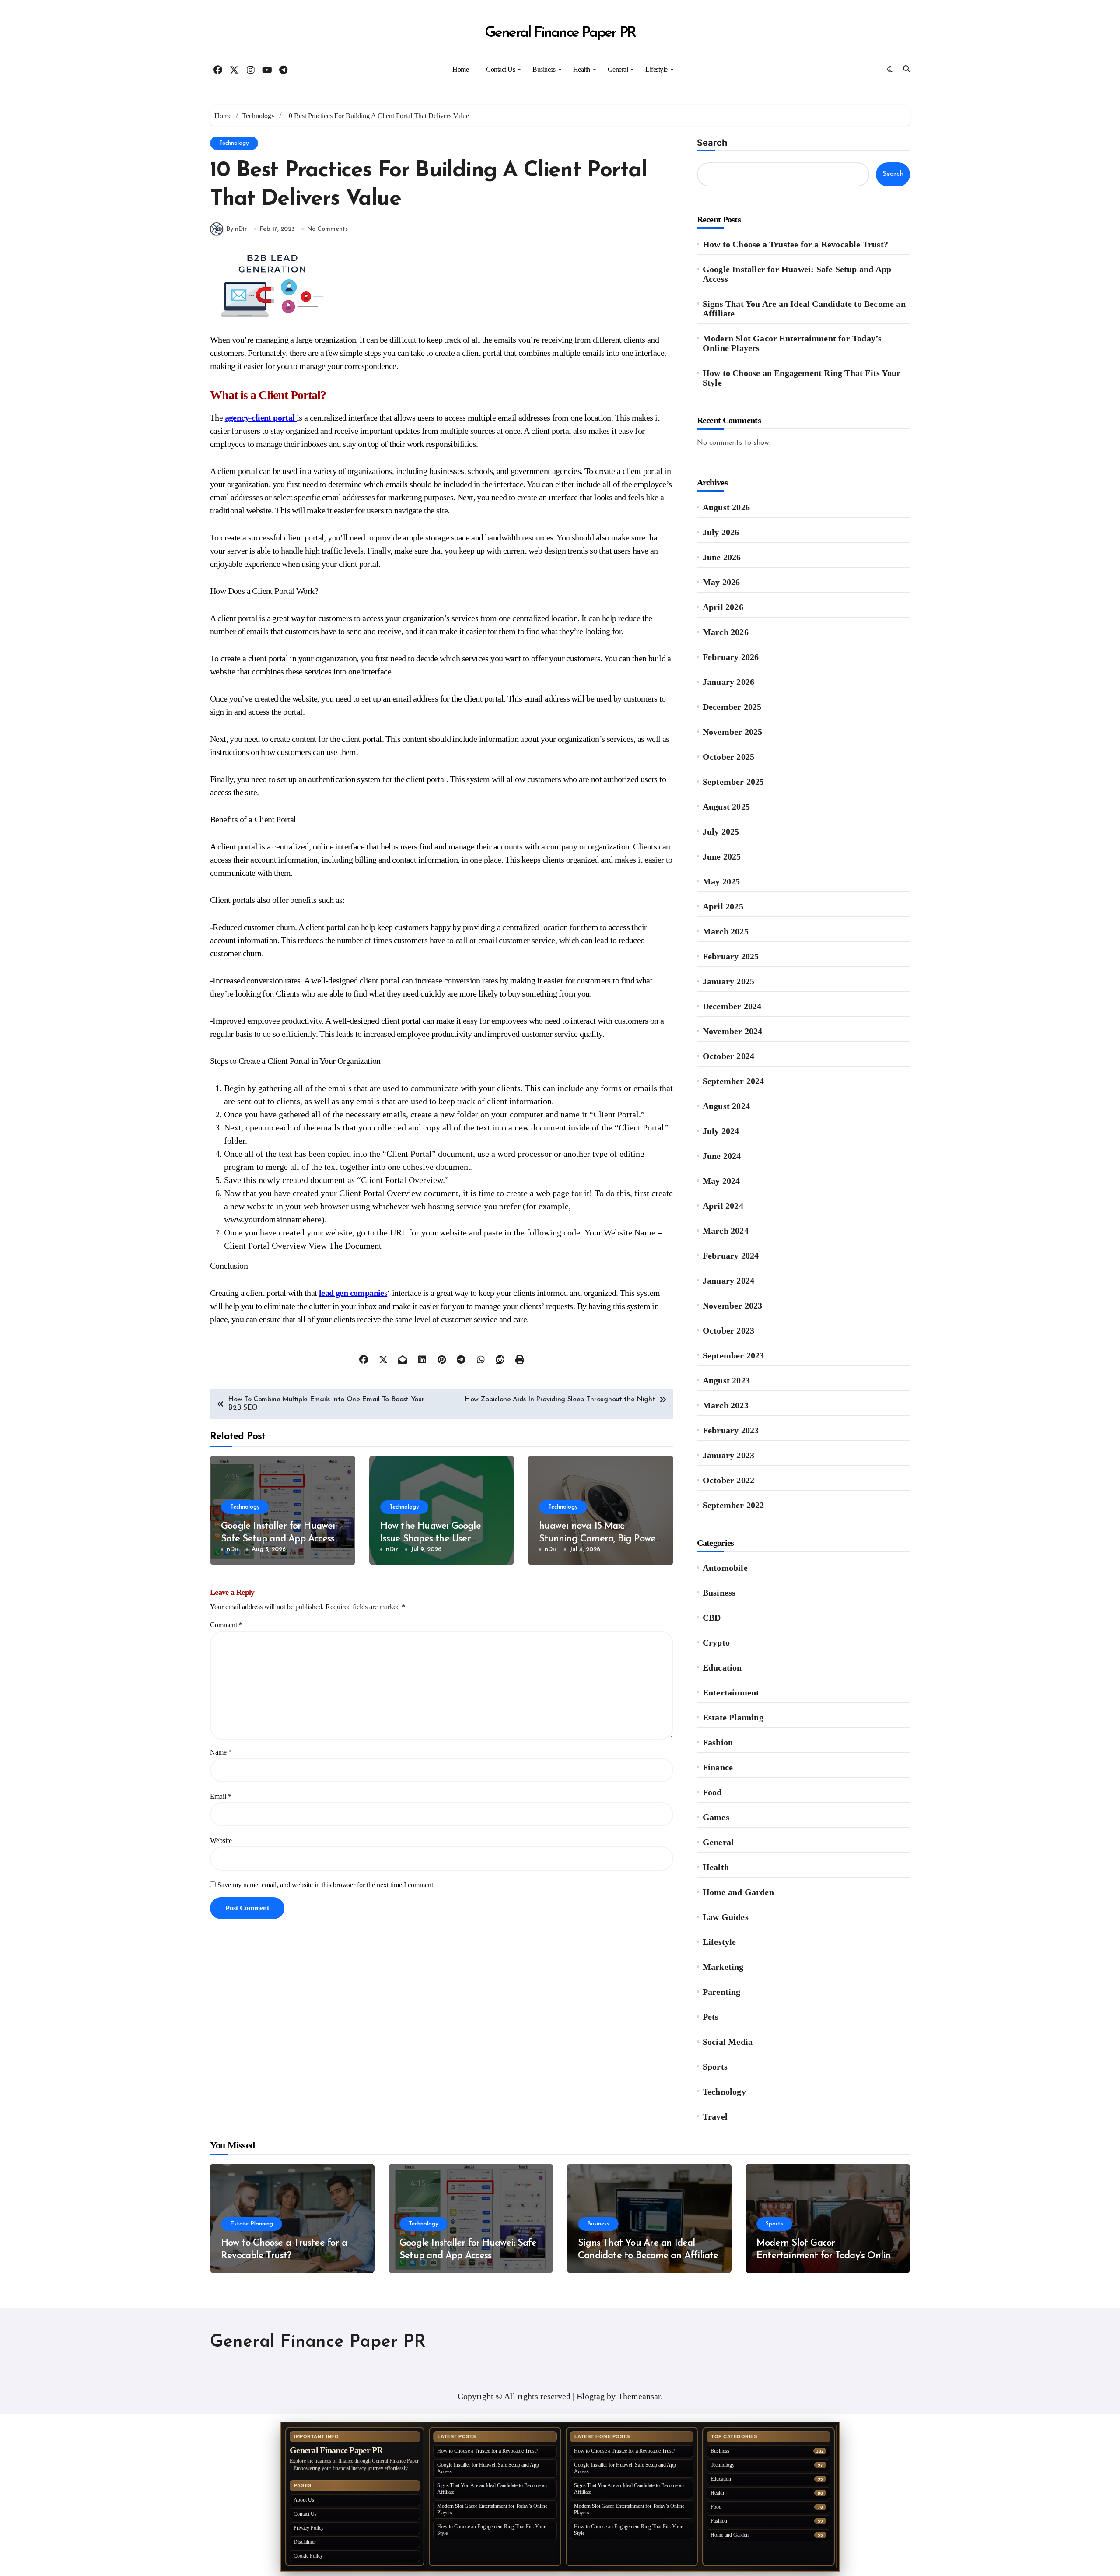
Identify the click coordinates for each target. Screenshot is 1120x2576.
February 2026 (731, 657)
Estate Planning (733, 1717)
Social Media (728, 2042)
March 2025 (726, 931)
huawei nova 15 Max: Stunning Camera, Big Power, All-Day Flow (600, 1539)
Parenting (722, 1992)
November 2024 (733, 1031)
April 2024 (723, 1206)
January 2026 (728, 682)
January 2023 (728, 1455)
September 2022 (733, 1505)
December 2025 (732, 707)
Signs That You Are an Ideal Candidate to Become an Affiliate (804, 309)
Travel (715, 2116)
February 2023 (731, 1430)
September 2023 (733, 1355)
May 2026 (721, 582)
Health (582, 69)
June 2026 (722, 557)
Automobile (725, 1568)
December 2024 (732, 1006)
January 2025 (728, 981)
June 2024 (722, 1156)
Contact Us (500, 69)
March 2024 (726, 1231)
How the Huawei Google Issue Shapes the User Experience (430, 1539)
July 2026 (721, 532)
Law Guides (726, 1917)
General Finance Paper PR (560, 33)
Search (712, 143)
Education (722, 1667)
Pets (711, 2017)
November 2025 (733, 732)
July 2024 (721, 1131)
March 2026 (726, 632)
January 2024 (728, 1281)
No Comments (327, 229)
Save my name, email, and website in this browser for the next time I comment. (326, 1885)
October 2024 (728, 1056)
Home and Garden (738, 1892)
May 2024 (721, 1181)
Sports (715, 2067)
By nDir (237, 229)
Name (221, 1752)
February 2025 (731, 956)
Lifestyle (656, 69)
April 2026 (723, 607)
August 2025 (726, 807)
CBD (712, 1618)
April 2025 (723, 906)
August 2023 (726, 1380)
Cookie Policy (308, 2556)
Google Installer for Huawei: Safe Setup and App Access (797, 274)
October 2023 (728, 1330)
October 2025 (728, 757)
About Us (304, 2500)
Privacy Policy (309, 2528)
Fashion (718, 1742)
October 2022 (728, 1480)
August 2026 (726, 507)
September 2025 (733, 782)
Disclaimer (305, 2542)
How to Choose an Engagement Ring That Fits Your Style (801, 378)
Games (716, 1817)
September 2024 (733, 1081)
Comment (226, 1625)
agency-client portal (261, 418)
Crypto (716, 1642)
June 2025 (722, 856)
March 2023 (726, 1405)
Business (544, 69)
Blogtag (591, 2396)
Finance (718, 1767)
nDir (233, 1549)
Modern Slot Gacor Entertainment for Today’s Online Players (792, 343)
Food (712, 1792)
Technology (234, 143)
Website (221, 1841)
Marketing (723, 1967)
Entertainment (731, 1692)
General (618, 69)
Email (221, 1796)
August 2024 (726, 1106)
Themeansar (639, 2396)
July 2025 (721, 832)
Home (460, 69)
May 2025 (721, 881)
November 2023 (733, 1306)
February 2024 (731, 1256)
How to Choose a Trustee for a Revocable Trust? (795, 244)
